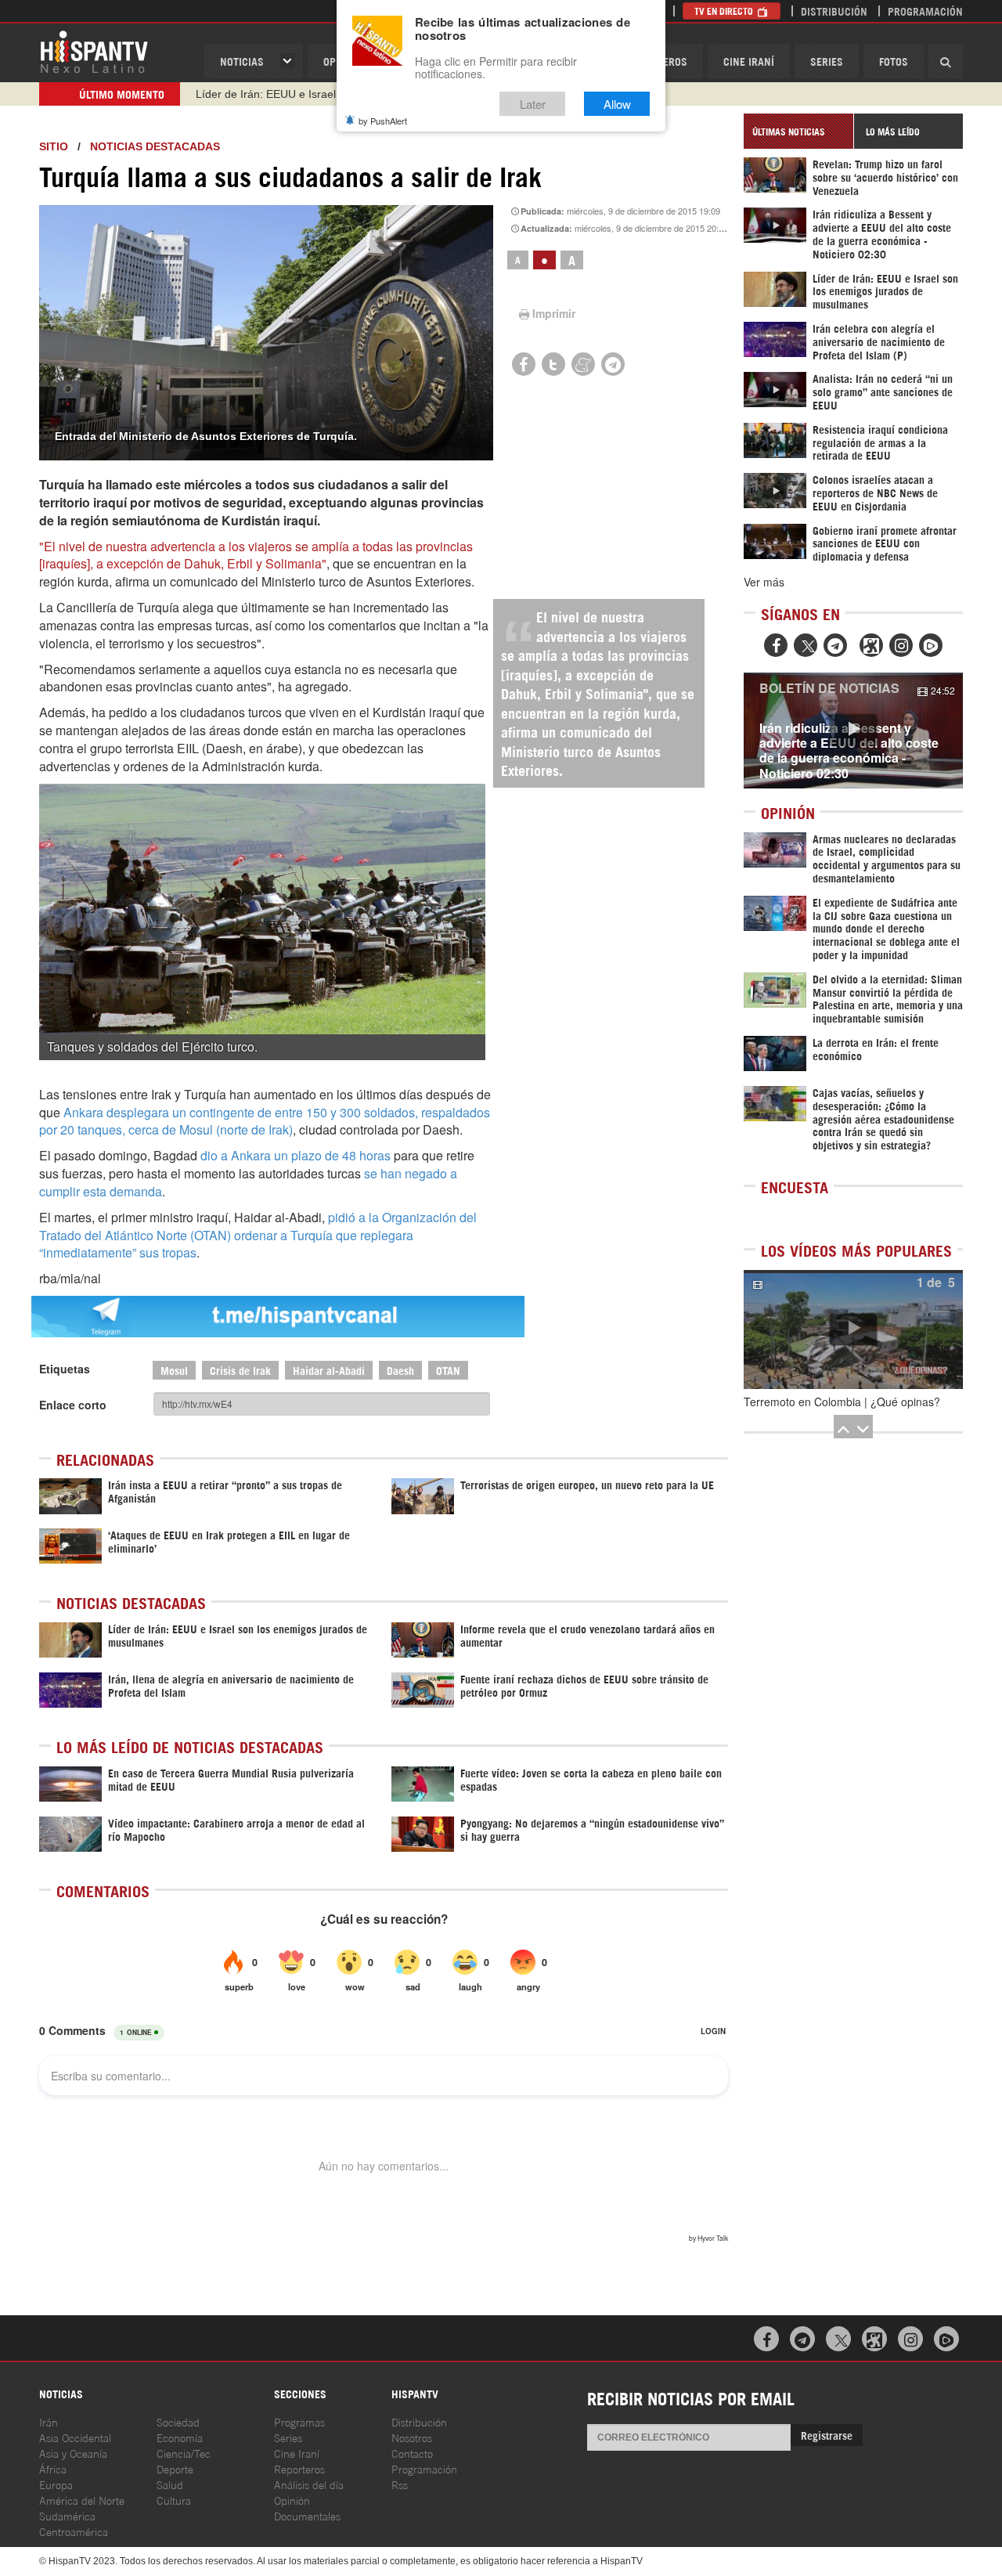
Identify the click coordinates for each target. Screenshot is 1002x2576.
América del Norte (82, 2500)
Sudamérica (67, 2515)
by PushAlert (383, 121)
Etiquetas (65, 1369)
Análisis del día (309, 2484)
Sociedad (178, 2421)
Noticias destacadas (155, 146)
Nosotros (412, 2437)
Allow (617, 104)
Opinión (292, 2500)
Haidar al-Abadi (329, 1370)
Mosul (174, 1370)
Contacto (412, 2453)
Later (533, 104)
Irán (49, 2421)
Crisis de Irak (240, 1370)
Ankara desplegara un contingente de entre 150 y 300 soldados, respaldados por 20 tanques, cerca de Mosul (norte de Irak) (265, 1121)
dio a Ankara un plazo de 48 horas (296, 1155)
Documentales (307, 2515)
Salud (170, 2484)
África (53, 2468)
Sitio (54, 146)
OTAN (448, 1370)
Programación (925, 11)
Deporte (175, 2468)
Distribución (834, 11)
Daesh (400, 1370)
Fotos (894, 61)
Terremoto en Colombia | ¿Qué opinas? (842, 1402)
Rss (400, 2484)
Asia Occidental (75, 2437)
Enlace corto (73, 1405)
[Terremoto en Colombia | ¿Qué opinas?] (853, 1329)
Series (827, 61)
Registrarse (827, 2435)
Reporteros (299, 2468)
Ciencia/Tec (184, 2453)
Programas (299, 2421)
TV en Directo (725, 11)
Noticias (242, 61)
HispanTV (94, 51)
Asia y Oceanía (73, 2453)
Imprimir (554, 313)
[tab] (798, 131)
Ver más (764, 582)
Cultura (174, 2500)
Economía (180, 2437)
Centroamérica (74, 2531)
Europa (56, 2484)
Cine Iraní (749, 61)
